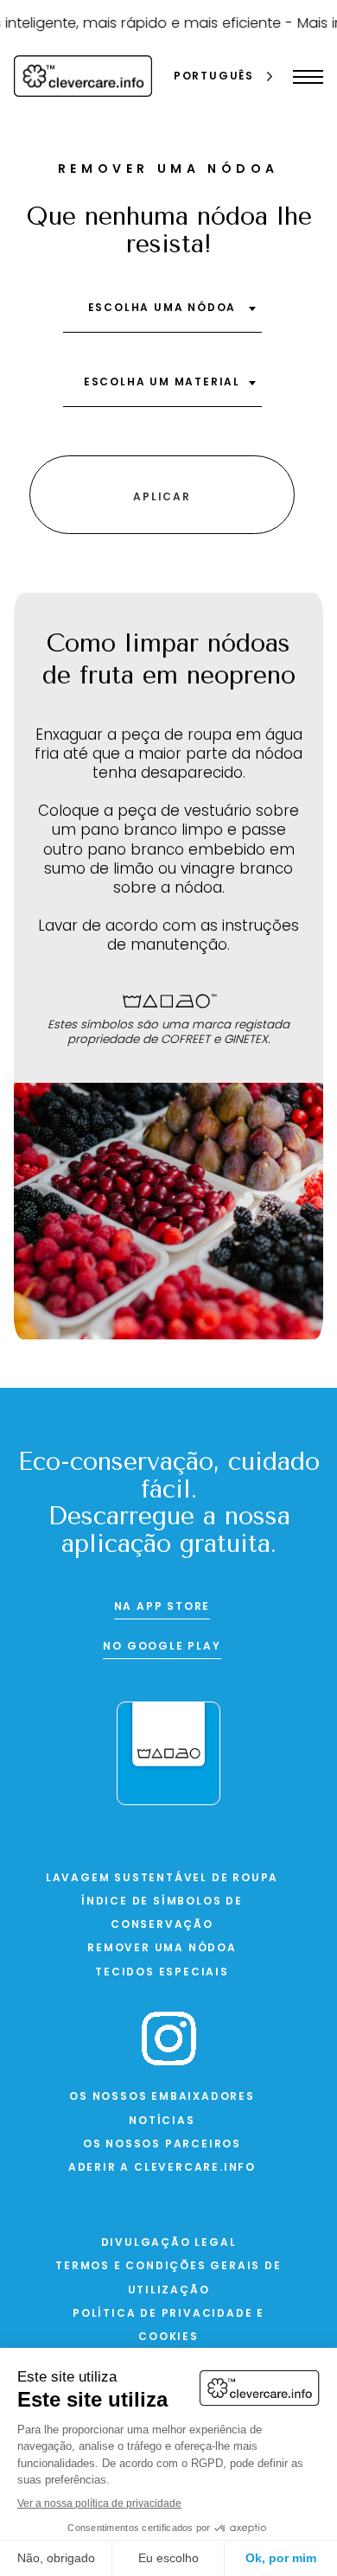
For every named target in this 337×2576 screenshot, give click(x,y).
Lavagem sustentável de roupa (162, 1879)
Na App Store (162, 1607)
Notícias (162, 2121)
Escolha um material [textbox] (162, 383)
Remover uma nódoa (162, 1949)
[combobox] (162, 315)
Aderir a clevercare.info (162, 2168)
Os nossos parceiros (162, 2145)
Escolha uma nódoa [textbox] (162, 308)
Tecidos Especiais (162, 1973)
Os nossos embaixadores (162, 2097)
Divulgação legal (169, 2243)
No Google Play (162, 1647)
